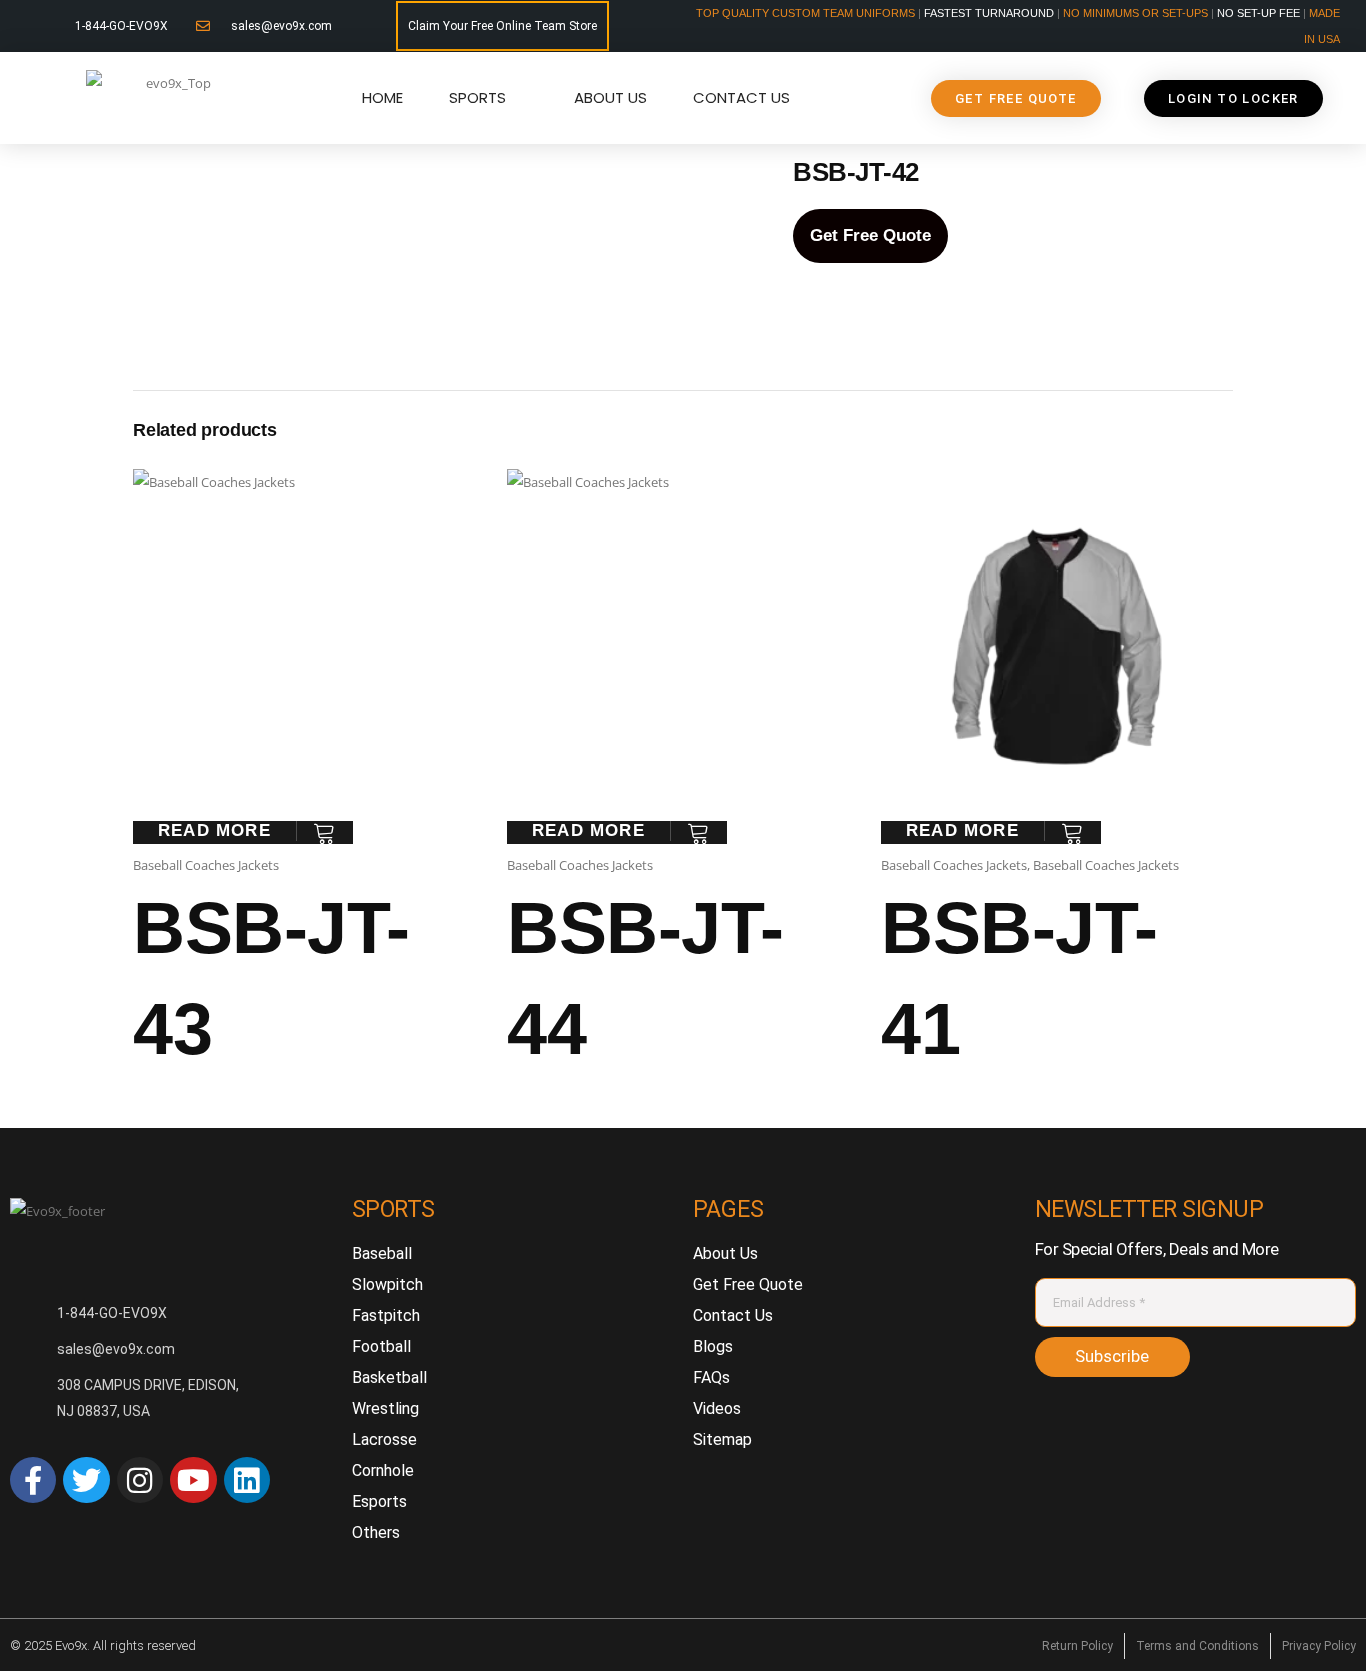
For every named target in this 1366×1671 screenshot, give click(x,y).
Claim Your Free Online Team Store (502, 26)
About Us (610, 97)
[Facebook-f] (33, 1480)
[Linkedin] (247, 1480)
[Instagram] (140, 1480)
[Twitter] (86, 1480)
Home (382, 97)
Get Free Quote (870, 235)
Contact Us (741, 97)
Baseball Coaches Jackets (206, 865)
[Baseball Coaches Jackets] (310, 235)
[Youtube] (193, 1480)
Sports (477, 97)
